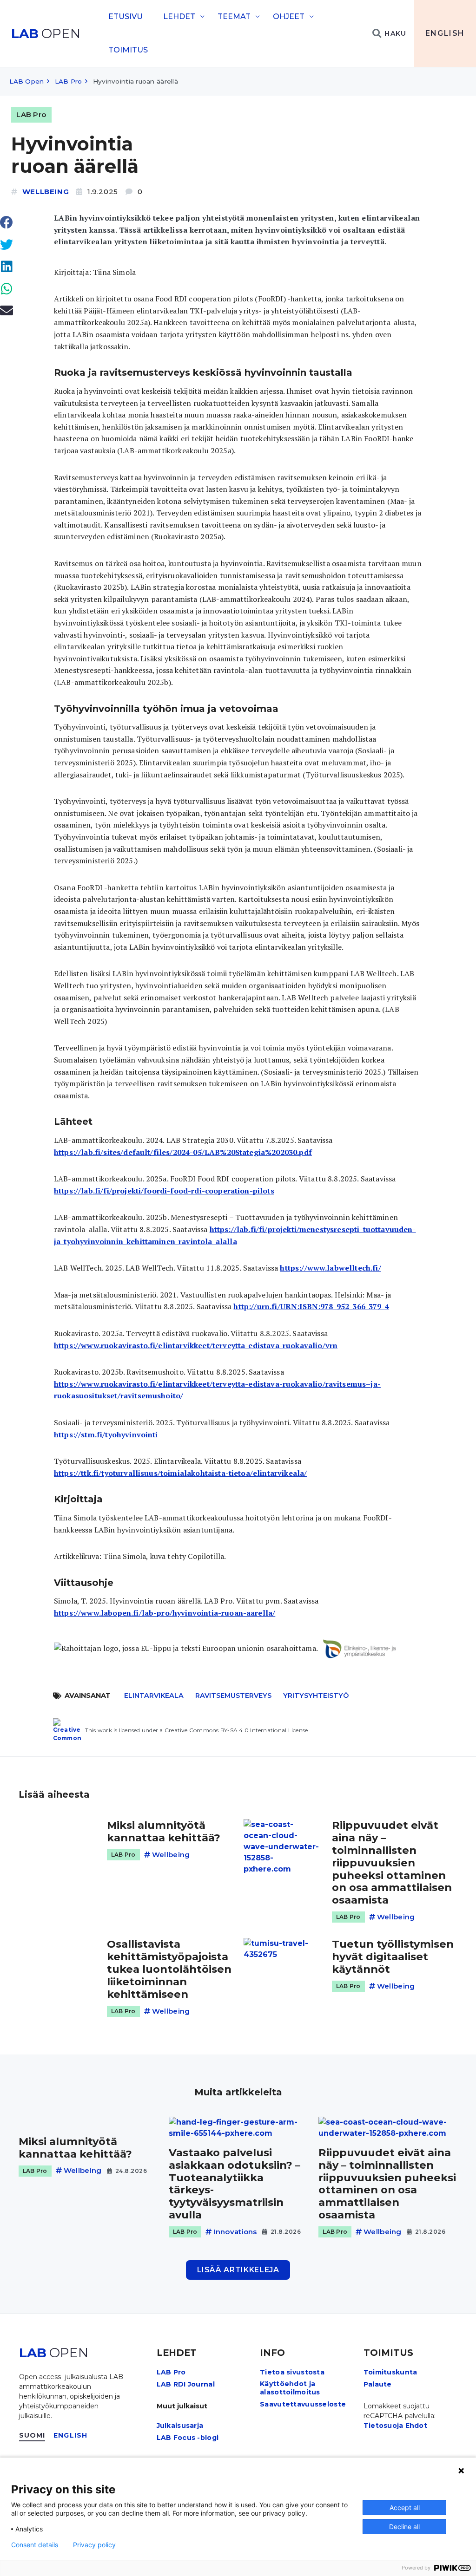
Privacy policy (94, 2545)
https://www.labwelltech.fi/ (330, 1268)
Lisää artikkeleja (238, 2270)
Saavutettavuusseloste (303, 2404)
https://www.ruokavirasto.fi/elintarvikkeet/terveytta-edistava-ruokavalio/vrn (196, 1345)
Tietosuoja (383, 2426)
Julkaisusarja (180, 2426)
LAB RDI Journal (186, 2384)
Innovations (235, 2232)
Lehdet (179, 16)
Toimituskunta (390, 2372)
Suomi (32, 2435)
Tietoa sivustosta (292, 2372)
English (445, 33)
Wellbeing (46, 192)
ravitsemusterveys (233, 1696)
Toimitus (128, 50)
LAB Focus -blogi (188, 2438)
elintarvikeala (154, 1696)
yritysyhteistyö (316, 1696)
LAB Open (26, 81)
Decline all (404, 2527)
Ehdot (416, 2426)
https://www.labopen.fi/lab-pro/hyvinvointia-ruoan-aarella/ (165, 1613)
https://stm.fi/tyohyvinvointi (106, 1435)
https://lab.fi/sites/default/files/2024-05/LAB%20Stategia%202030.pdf (183, 1152)
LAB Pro (69, 81)
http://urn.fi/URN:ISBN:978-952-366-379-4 (311, 1306)
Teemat (234, 16)
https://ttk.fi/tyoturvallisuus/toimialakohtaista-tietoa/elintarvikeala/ (180, 1473)
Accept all (405, 2508)
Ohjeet (289, 16)
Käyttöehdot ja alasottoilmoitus (290, 2388)
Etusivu (126, 16)
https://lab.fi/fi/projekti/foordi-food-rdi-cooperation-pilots (164, 1191)
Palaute (378, 2384)
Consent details (35, 2545)
